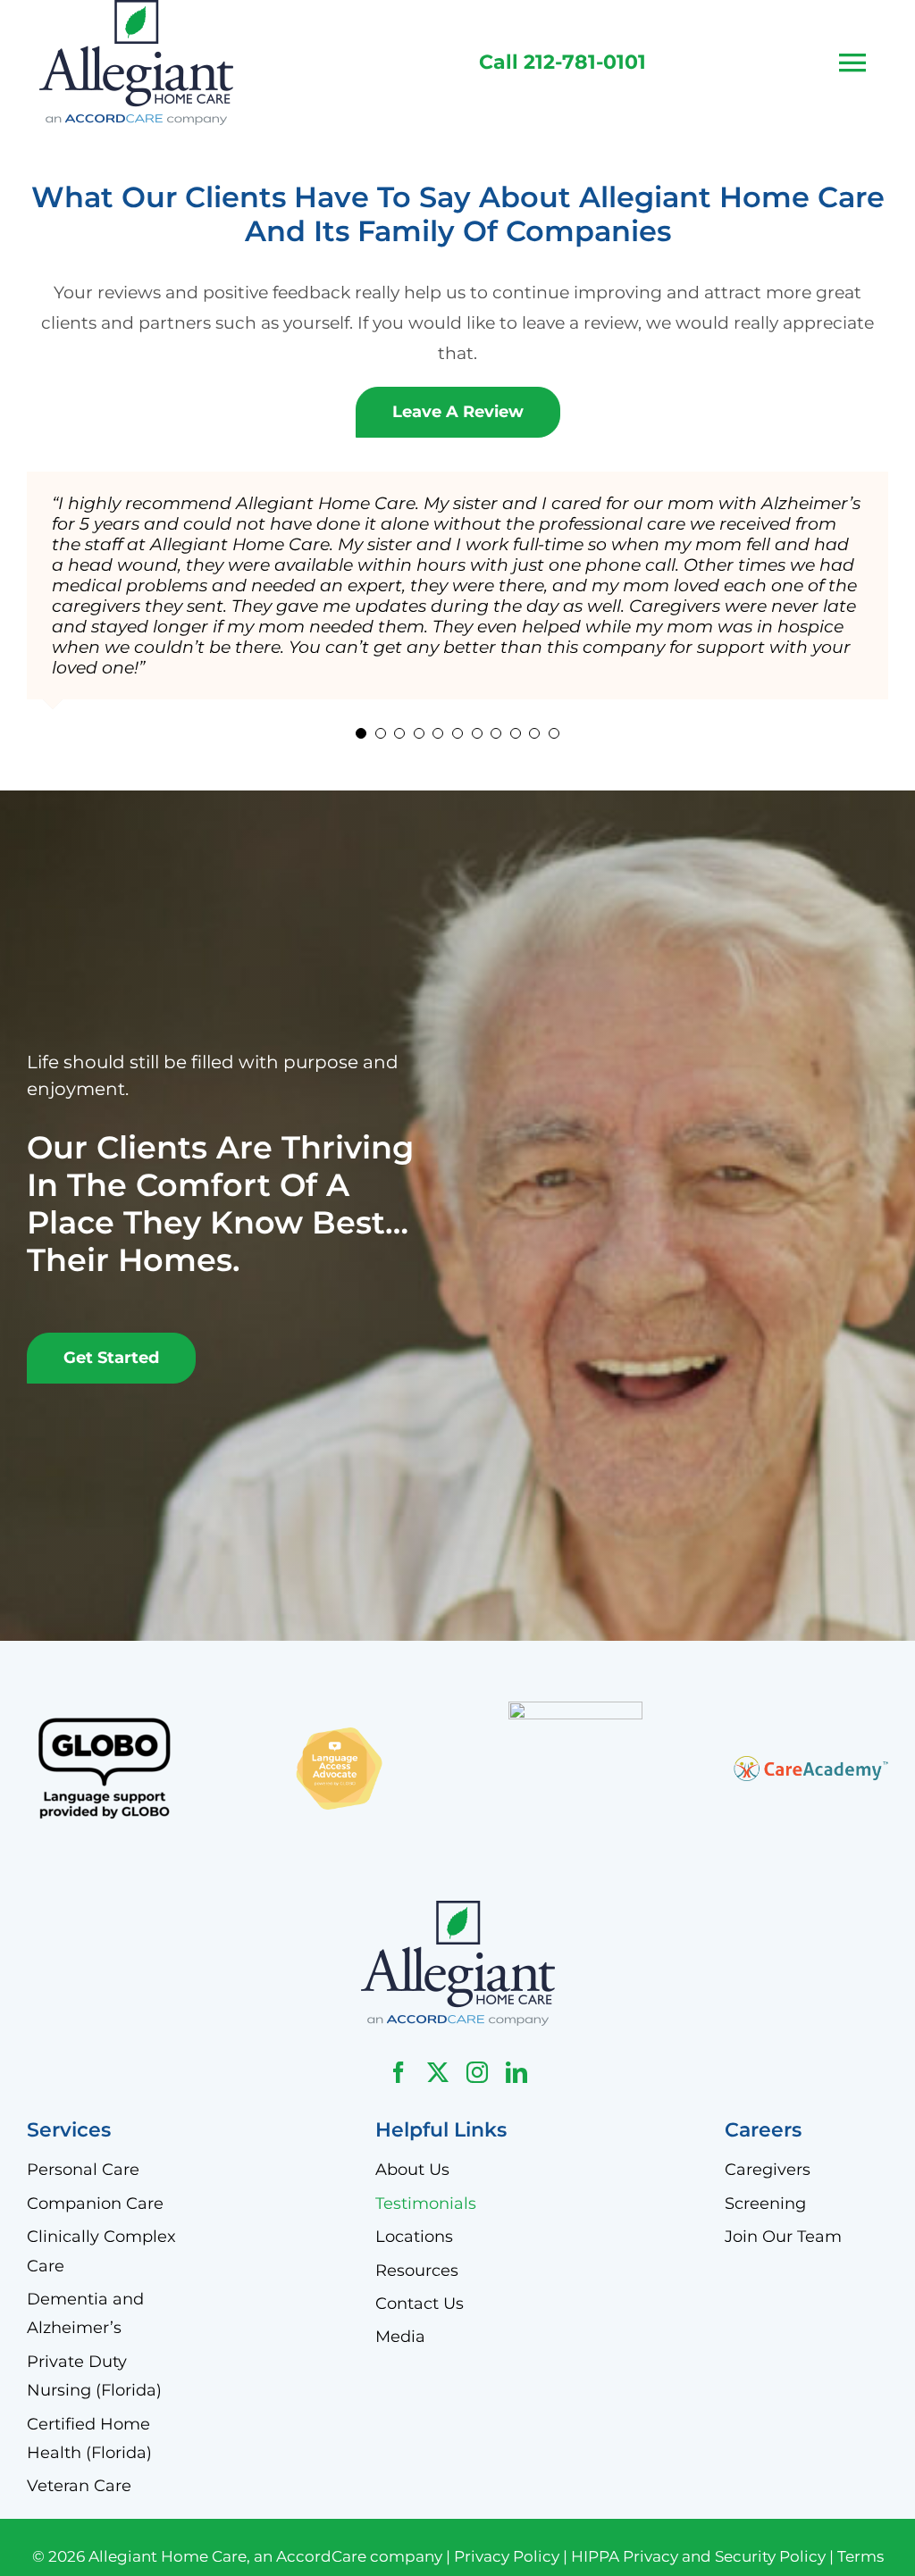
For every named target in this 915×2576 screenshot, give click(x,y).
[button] (361, 733)
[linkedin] (516, 2072)
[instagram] (477, 2072)
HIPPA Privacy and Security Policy (698, 2556)
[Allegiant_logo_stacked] (458, 1909)
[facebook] (399, 2072)
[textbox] (562, 63)
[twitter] (438, 2072)
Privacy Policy (507, 2556)
